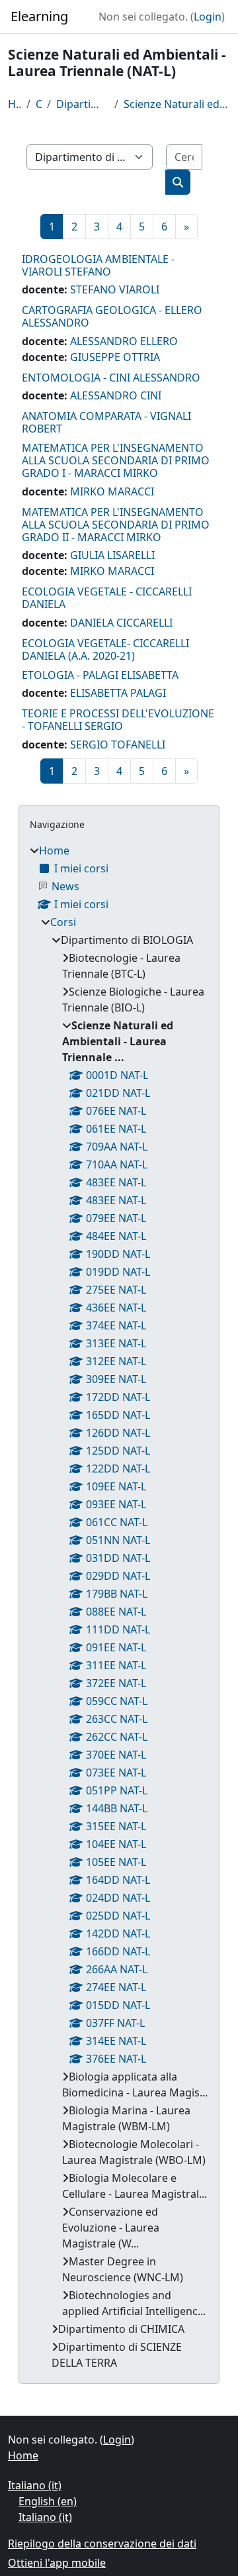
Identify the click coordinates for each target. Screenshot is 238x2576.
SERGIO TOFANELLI (118, 745)
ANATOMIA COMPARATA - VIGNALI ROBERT (106, 422)
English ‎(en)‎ (48, 2501)
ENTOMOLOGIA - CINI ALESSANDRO (111, 378)
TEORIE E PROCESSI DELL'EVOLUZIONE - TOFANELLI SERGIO (118, 720)
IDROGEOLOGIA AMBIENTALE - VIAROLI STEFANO (98, 265)
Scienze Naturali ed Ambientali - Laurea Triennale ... (177, 104)
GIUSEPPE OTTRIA (115, 357)
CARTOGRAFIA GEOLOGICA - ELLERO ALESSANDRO (112, 316)
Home (15, 104)
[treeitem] (119, 1607)
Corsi (39, 104)
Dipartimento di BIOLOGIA (83, 104)
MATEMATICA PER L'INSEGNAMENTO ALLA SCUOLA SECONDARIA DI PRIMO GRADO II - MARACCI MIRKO (116, 525)
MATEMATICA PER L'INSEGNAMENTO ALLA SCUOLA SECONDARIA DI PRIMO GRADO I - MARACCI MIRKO (116, 460)
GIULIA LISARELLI (112, 555)
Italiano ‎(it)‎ (35, 2485)
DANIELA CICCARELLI (121, 623)
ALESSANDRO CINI (116, 395)
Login (208, 17)
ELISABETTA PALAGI (118, 693)
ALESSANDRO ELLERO (124, 341)
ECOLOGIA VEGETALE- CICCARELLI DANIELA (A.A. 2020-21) (105, 649)
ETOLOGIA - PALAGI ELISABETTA (100, 675)
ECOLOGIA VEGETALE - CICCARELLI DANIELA (107, 598)
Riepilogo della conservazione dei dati (102, 2544)
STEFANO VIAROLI (115, 289)
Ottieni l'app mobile (57, 2563)
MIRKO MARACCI (112, 491)
